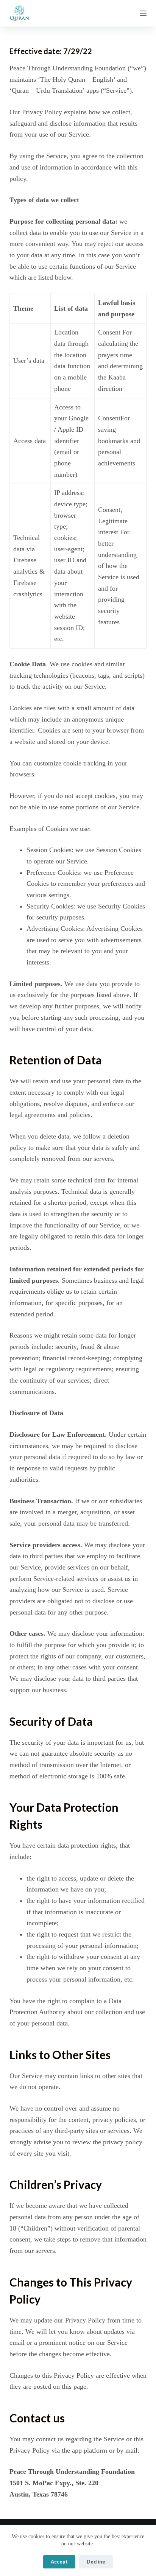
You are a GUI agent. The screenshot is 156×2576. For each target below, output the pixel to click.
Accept (59, 2562)
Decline (96, 2562)
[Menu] (143, 13)
